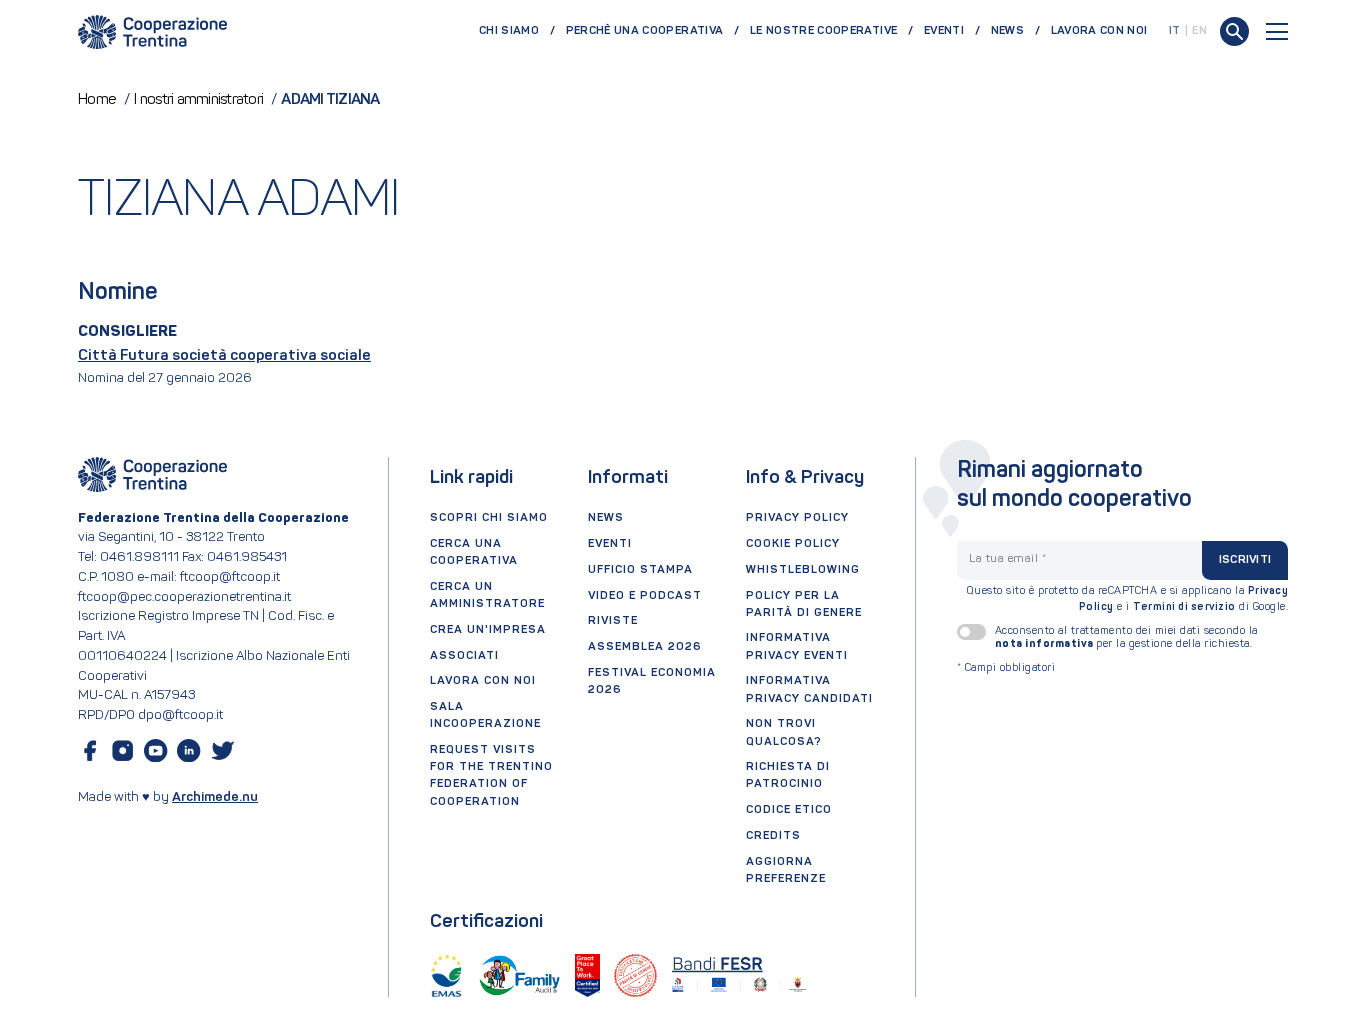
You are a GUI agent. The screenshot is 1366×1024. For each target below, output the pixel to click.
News (1007, 31)
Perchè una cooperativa (645, 31)
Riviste (613, 621)
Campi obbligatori (1006, 668)
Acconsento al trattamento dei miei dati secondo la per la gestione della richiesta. (1126, 638)
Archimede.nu (215, 797)
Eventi (944, 31)
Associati (464, 656)
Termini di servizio (1184, 607)
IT (1175, 31)
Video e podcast (645, 596)
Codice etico (789, 810)
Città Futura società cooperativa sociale (224, 356)
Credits (773, 836)
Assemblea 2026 (645, 647)
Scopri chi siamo (489, 518)
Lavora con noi (1099, 31)
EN (1199, 31)
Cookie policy (793, 544)
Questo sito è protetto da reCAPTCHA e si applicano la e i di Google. (1128, 599)
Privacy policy (797, 518)
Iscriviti (1245, 560)
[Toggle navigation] (1277, 31)
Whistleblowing (803, 570)
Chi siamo (509, 31)
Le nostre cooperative (823, 31)
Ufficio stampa (640, 570)
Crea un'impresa (488, 630)
